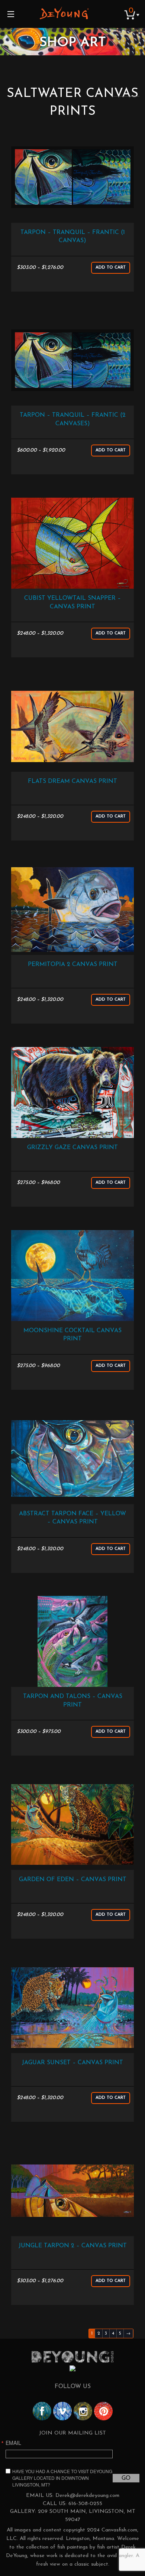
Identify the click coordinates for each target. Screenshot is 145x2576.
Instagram (83, 2411)
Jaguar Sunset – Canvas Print (72, 2063)
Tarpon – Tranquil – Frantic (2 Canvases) (73, 419)
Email (13, 2443)
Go (126, 2478)
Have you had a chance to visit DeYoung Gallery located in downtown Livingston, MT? (62, 2478)
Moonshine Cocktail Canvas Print (72, 1335)
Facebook (42, 2411)
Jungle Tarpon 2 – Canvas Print (73, 2246)
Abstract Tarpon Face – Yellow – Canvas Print (72, 1518)
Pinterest (103, 2411)
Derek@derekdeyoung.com (87, 2496)
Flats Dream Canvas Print (72, 781)
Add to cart (111, 268)
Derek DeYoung (64, 13)
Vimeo (62, 2411)
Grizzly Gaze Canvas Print (72, 1148)
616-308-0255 (85, 2504)
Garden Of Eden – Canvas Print (73, 1880)
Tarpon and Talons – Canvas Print (73, 1701)
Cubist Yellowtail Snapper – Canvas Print (72, 602)
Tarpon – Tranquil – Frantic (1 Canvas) (73, 237)
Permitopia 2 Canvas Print (73, 965)
